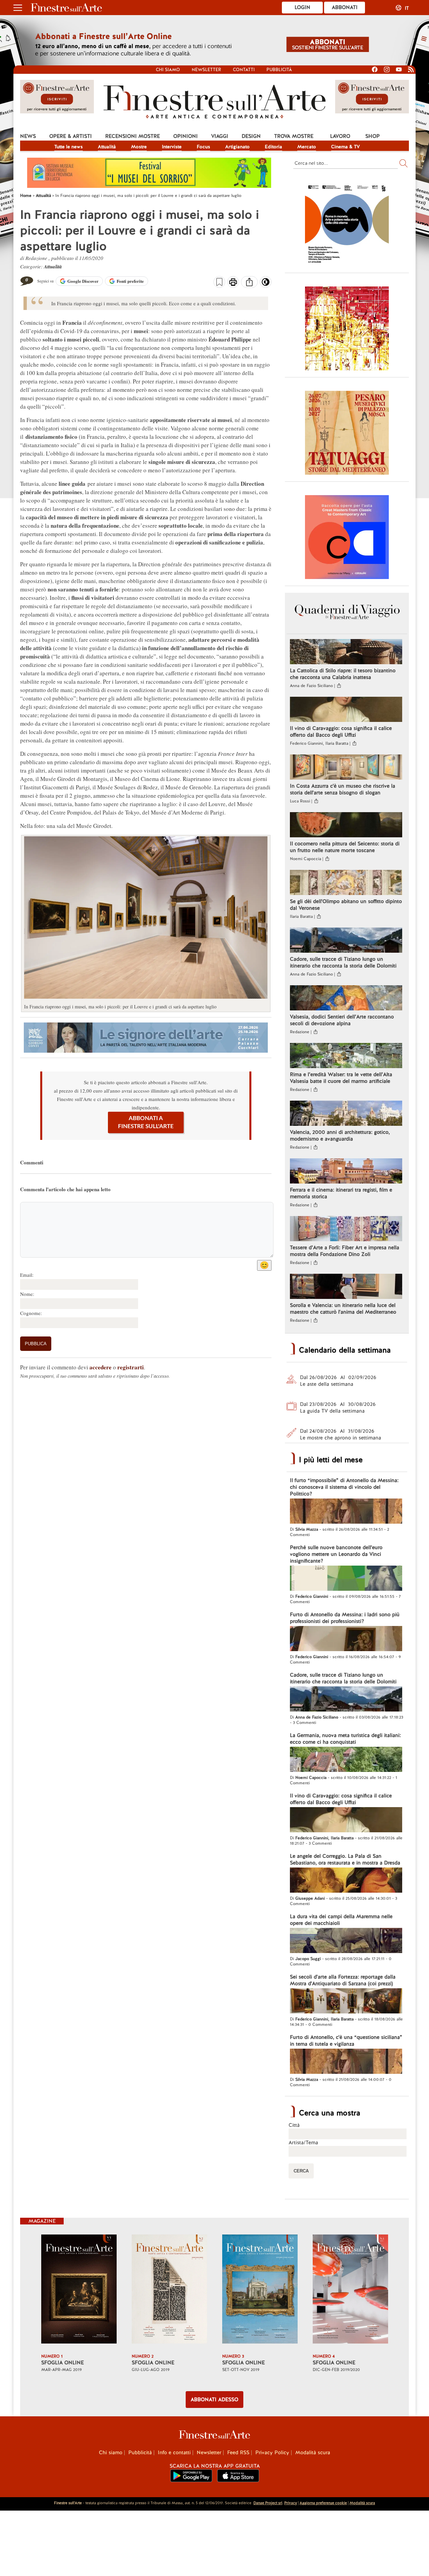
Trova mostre (294, 136)
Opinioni (186, 136)
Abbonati (345, 7)
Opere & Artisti (71, 136)
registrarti (131, 1367)
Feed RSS (238, 2453)
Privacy (291, 2503)
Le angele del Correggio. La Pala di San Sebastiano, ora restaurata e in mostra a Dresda (345, 1859)
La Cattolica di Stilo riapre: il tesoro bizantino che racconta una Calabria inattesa (343, 674)
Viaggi (220, 136)
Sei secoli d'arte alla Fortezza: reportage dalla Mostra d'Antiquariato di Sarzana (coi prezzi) (343, 1980)
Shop (373, 136)
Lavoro (340, 136)
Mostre (139, 147)
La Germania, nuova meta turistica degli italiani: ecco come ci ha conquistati (345, 1739)
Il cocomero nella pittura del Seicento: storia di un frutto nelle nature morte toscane (345, 847)
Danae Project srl (268, 2503)
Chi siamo (168, 70)
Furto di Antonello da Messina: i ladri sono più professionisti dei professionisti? (345, 1618)
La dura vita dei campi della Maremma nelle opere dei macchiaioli (341, 1920)
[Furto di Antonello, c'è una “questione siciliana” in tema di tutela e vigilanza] (346, 2062)
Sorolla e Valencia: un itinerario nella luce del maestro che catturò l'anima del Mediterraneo (343, 1309)
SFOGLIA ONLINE (63, 2363)
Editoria (273, 147)
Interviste (172, 147)
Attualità (107, 147)
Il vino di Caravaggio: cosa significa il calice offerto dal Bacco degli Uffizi (341, 732)
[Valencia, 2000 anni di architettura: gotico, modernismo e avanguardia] (346, 1114)
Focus (203, 147)
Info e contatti (174, 2453)
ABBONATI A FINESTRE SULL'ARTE (146, 1122)
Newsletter (206, 70)
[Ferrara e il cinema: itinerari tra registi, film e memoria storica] (346, 1172)
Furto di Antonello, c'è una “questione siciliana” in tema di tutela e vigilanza (346, 2041)
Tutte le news (69, 147)
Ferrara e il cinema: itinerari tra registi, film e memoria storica (341, 1193)
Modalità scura (313, 2453)
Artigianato (237, 147)
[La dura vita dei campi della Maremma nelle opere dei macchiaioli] (346, 1941)
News (28, 136)
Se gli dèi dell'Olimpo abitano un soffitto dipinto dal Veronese (346, 905)
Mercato (307, 147)
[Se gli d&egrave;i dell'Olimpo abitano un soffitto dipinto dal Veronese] (346, 883)
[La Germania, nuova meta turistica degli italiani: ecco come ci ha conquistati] (346, 1760)
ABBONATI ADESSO (214, 2400)
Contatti (244, 70)
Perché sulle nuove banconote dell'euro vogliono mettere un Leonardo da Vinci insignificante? (336, 1554)
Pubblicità (279, 70)
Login (302, 7)
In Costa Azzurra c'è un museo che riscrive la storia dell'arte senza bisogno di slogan (343, 789)
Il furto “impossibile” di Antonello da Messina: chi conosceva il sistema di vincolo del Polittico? (344, 1487)
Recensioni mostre (133, 136)
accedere (101, 1367)
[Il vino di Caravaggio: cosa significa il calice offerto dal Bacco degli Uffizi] (346, 710)
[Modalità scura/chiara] (266, 284)
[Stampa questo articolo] (233, 283)
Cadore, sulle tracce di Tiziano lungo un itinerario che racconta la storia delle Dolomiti (343, 962)
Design (251, 136)
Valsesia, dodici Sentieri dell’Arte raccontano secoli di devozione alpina (342, 1020)
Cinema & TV (346, 147)
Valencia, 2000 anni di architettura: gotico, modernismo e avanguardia (340, 1136)
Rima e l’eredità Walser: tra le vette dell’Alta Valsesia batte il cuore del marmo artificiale (341, 1078)
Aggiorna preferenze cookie (323, 2503)
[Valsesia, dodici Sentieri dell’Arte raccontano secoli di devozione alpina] (346, 999)
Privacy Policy (272, 2453)
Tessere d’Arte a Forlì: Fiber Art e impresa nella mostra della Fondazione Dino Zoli (345, 1251)
